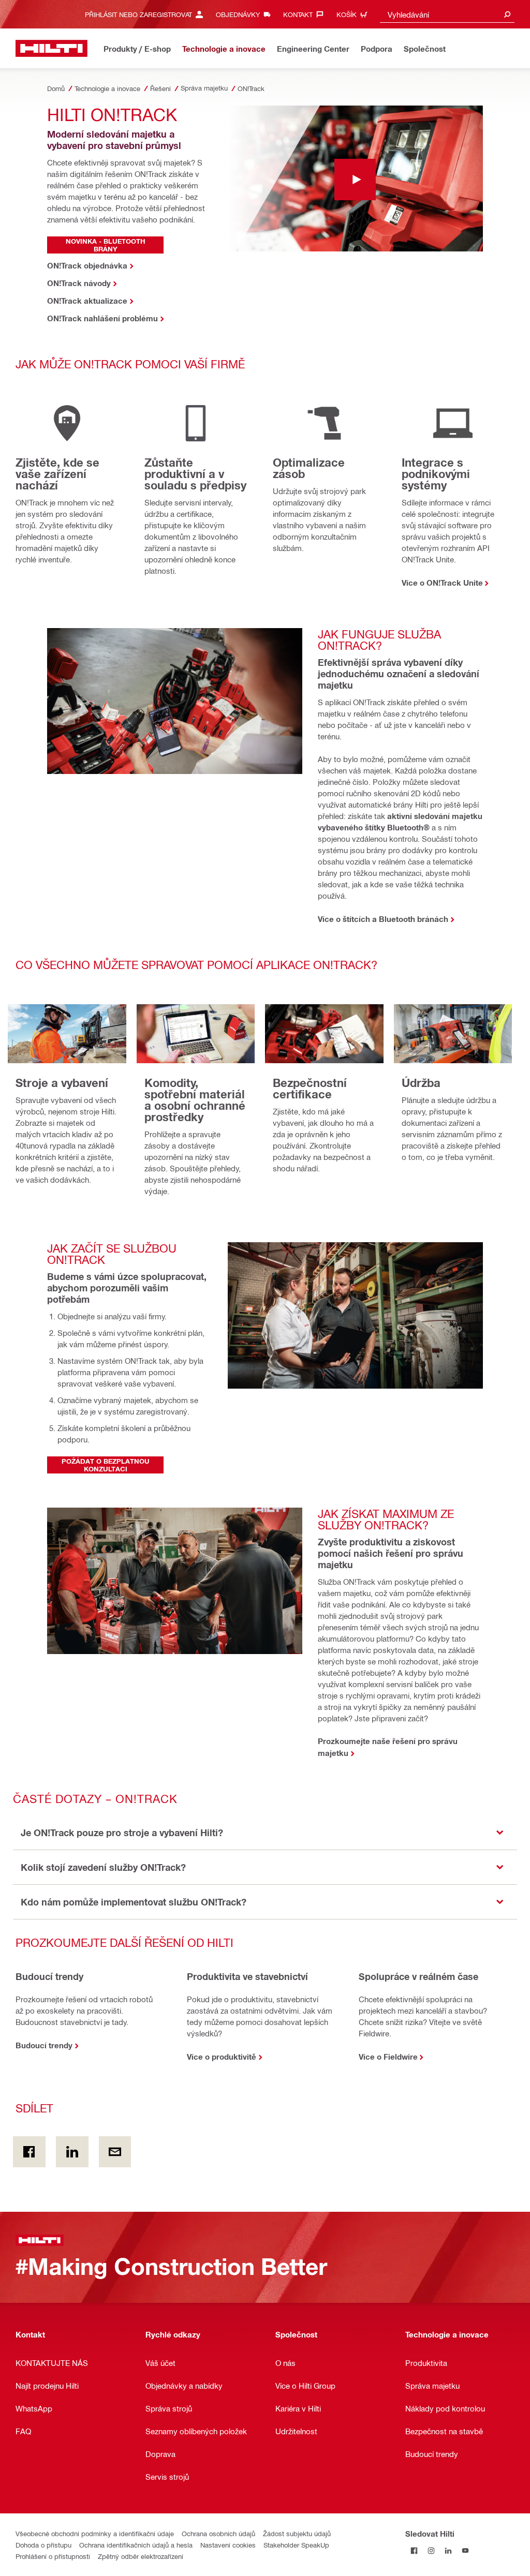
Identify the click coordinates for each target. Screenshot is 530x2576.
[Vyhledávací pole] (507, 14)
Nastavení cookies (228, 2545)
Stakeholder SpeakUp (296, 2545)
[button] (265, 1833)
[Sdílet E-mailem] (115, 2152)
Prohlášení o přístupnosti (53, 2556)
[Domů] (51, 48)
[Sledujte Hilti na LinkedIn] (448, 2550)
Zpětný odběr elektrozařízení (141, 2556)
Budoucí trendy (44, 2045)
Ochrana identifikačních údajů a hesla (136, 2545)
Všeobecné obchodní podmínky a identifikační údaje (95, 2533)
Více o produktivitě (222, 2057)
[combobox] (447, 14)
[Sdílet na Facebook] (29, 2152)
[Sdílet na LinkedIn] (72, 2152)
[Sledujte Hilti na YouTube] (465, 2550)
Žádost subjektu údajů (297, 2533)
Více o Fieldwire (388, 2057)
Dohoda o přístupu (43, 2545)
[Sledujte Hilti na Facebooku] (414, 2550)
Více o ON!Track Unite (442, 583)
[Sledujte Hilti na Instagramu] (431, 2550)
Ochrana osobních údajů (218, 2533)
